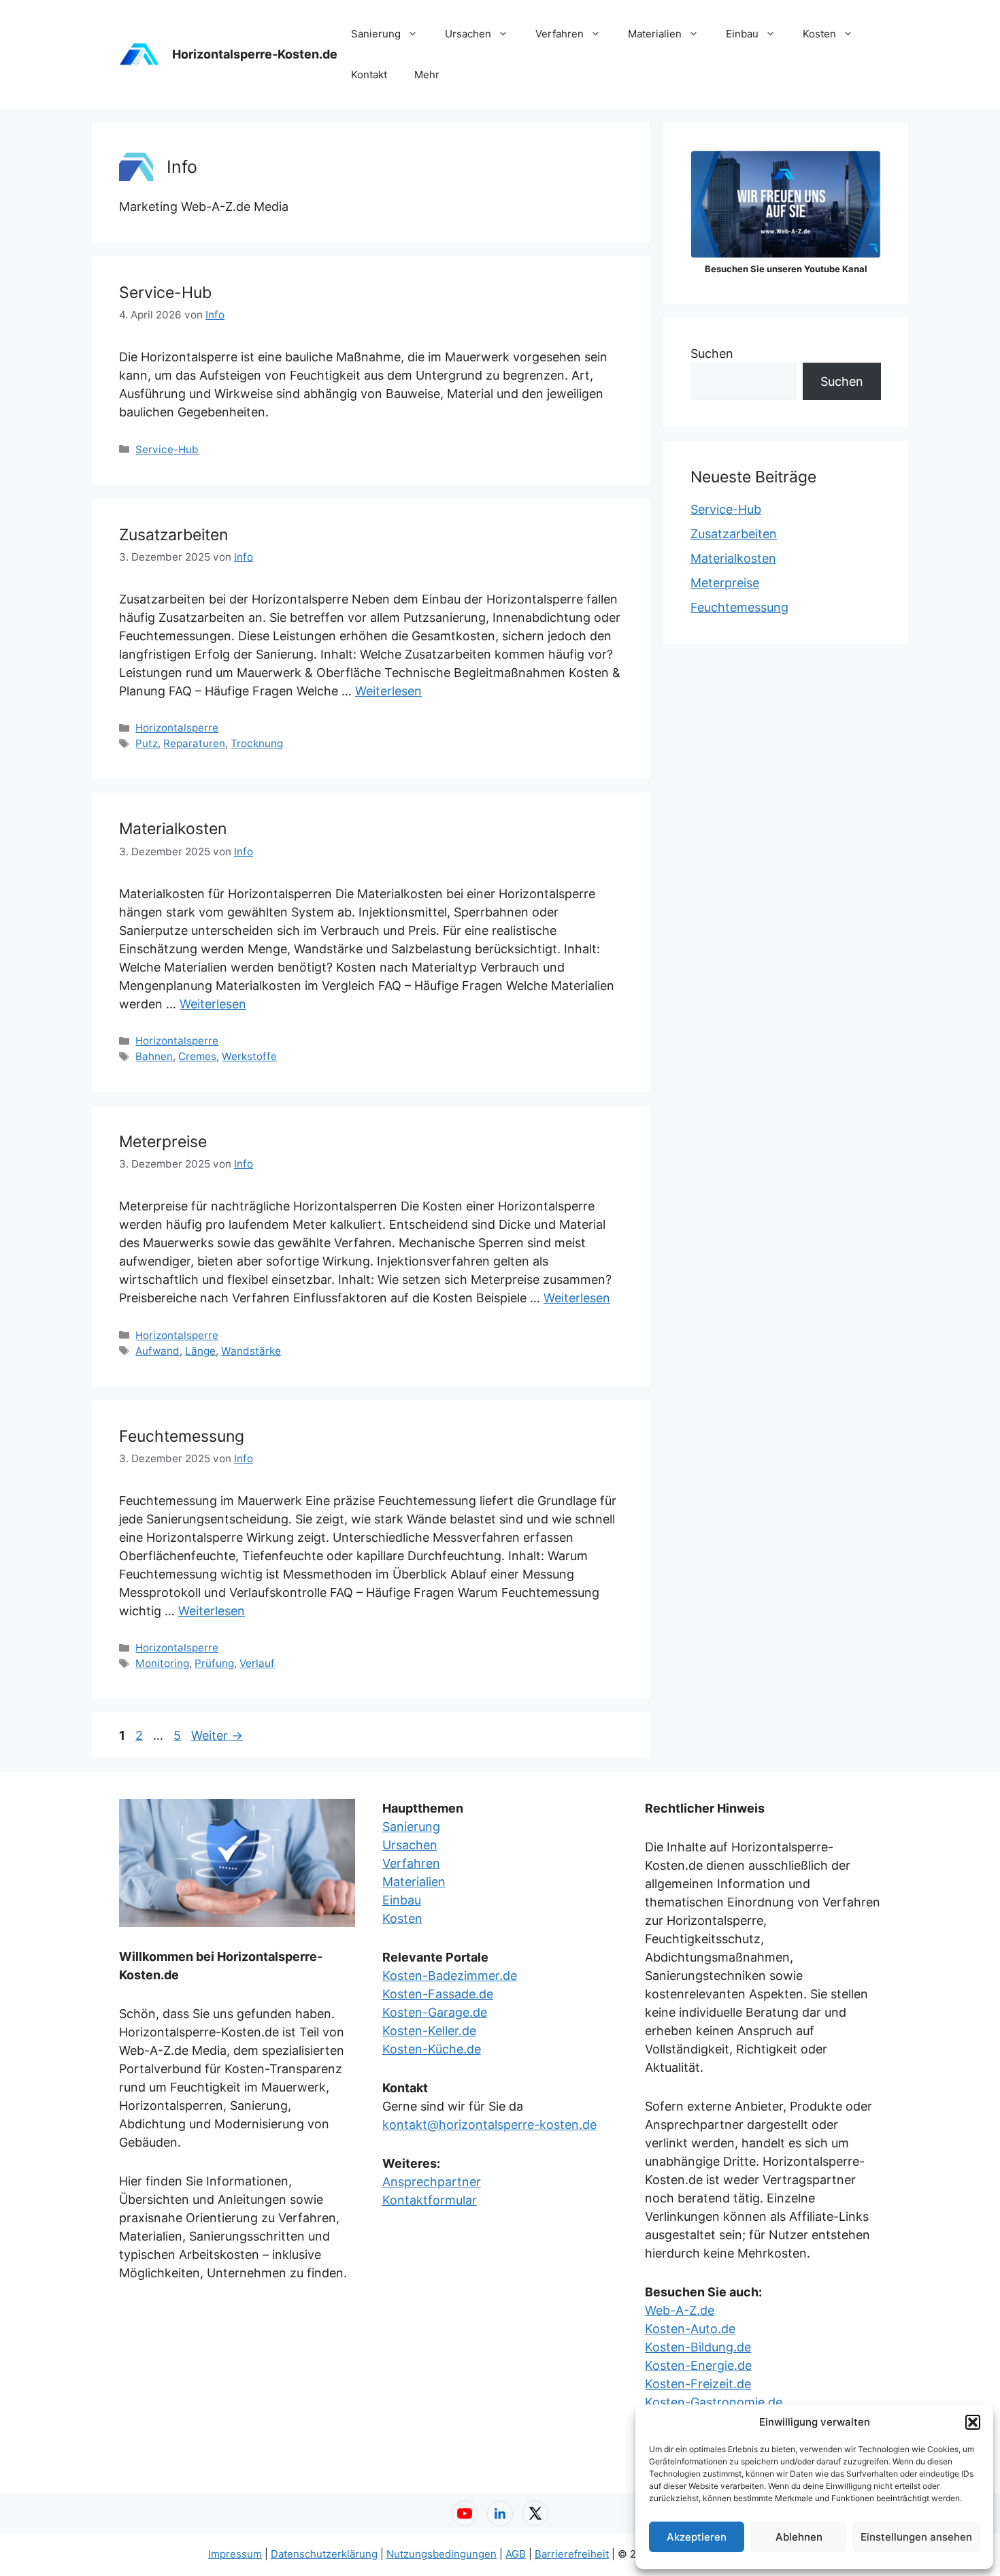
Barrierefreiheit (572, 2554)
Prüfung (214, 1663)
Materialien (655, 34)
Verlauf (257, 1663)
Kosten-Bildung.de (698, 2347)
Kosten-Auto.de (690, 2329)
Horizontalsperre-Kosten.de (255, 54)
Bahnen (154, 1056)
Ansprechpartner (432, 2182)
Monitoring (162, 1663)
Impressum (235, 2554)
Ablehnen (799, 2537)
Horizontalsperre (177, 728)
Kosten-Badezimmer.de (450, 1976)
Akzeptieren (697, 2537)
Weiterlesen (388, 691)
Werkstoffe (249, 1056)
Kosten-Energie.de (698, 2365)
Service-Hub (165, 293)
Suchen (712, 353)
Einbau (742, 34)
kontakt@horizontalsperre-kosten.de (489, 2125)
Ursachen (468, 34)
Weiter (217, 1735)
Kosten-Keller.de (429, 2031)
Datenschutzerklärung (324, 2554)
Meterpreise (163, 1142)
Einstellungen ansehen (916, 2537)
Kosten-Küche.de (432, 2049)
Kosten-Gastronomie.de (714, 2402)
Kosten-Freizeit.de (698, 2384)
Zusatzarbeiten (173, 535)
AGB (516, 2554)
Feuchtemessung (182, 1436)
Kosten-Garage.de (435, 2012)
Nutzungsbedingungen (441, 2554)
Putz (147, 743)
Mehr (427, 75)
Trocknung (257, 743)
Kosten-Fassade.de (438, 1994)
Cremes (197, 1056)
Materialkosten (173, 829)
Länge (200, 1351)
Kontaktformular (430, 2200)
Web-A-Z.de (680, 2310)
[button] (973, 2422)
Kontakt (369, 75)
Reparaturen (194, 743)
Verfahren (560, 34)
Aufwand (157, 1351)
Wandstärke (251, 1351)
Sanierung (376, 34)
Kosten (819, 34)
